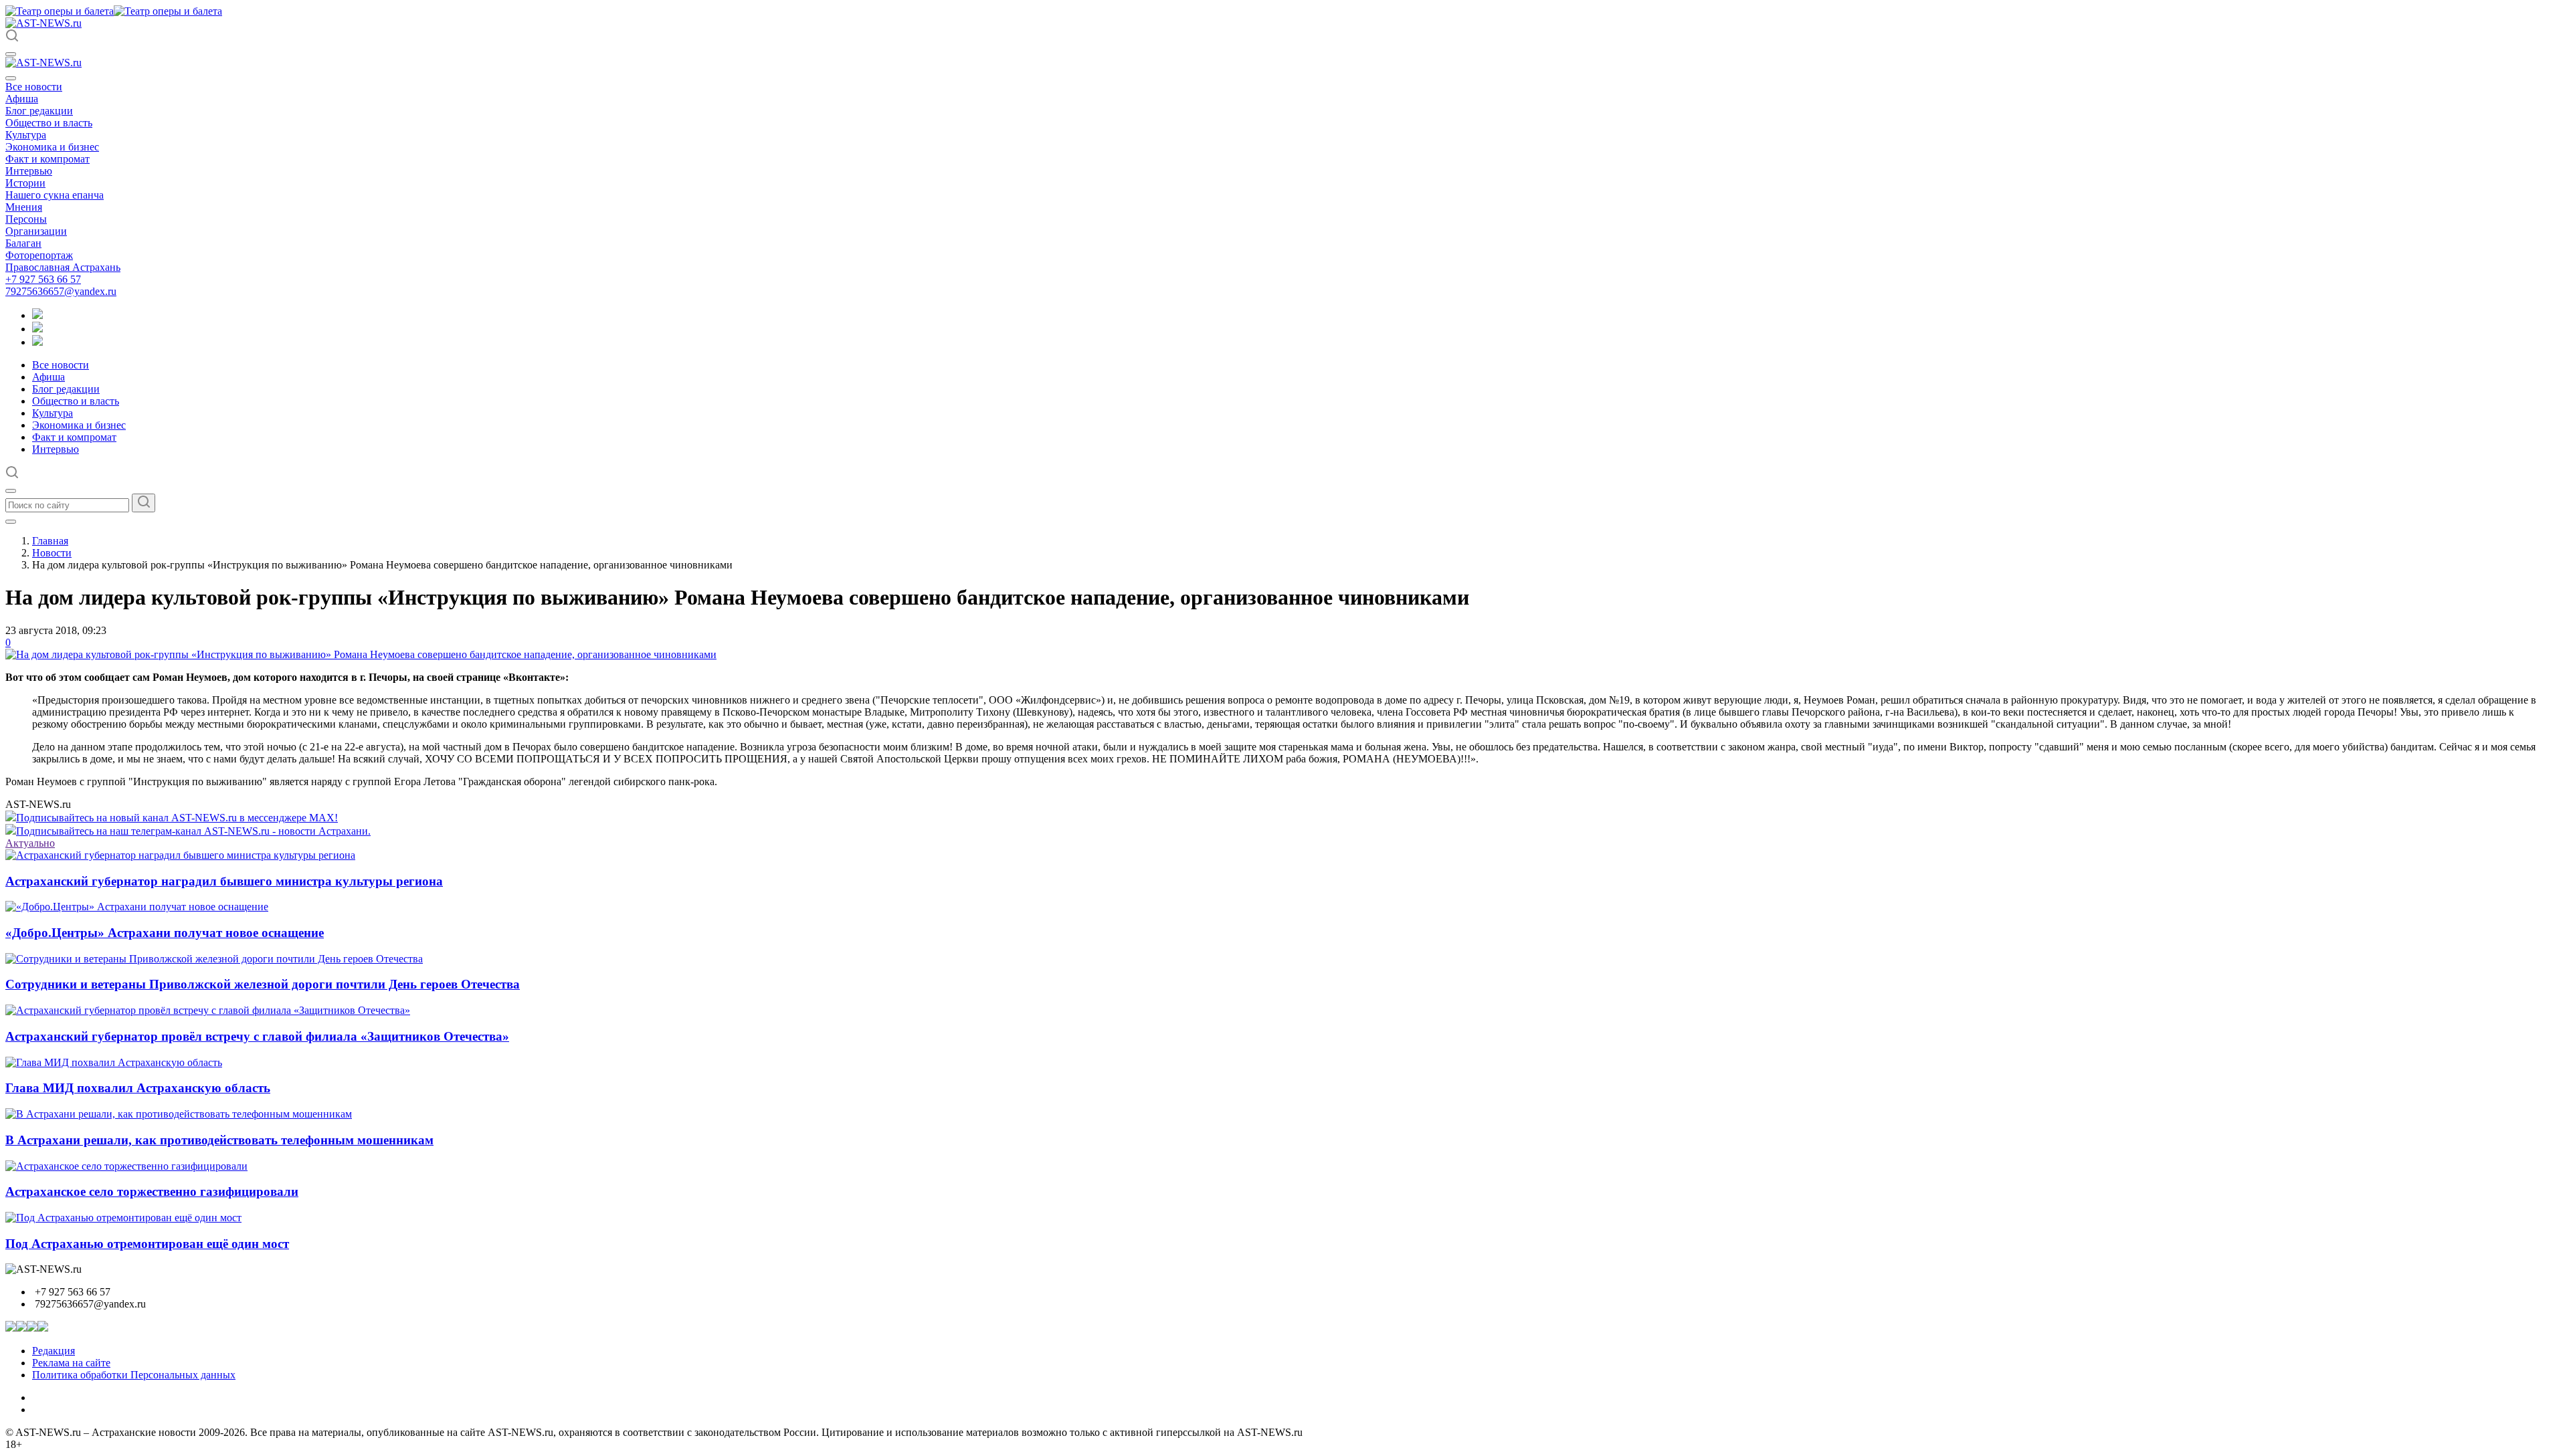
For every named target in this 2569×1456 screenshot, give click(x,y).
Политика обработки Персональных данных (134, 1375)
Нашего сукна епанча (55, 195)
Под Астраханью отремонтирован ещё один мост (147, 1244)
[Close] (11, 78)
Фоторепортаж (39, 255)
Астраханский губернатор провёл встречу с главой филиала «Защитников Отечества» (257, 1036)
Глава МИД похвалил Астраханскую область (138, 1088)
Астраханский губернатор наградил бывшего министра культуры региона (224, 881)
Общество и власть (49, 123)
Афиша (22, 99)
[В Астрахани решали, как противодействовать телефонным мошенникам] (179, 1114)
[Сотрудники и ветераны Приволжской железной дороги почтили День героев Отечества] (214, 959)
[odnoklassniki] (37, 329)
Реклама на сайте (71, 1363)
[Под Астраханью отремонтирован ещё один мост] (123, 1218)
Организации (36, 231)
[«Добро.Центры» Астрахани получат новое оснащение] (137, 907)
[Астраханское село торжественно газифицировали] (126, 1166)
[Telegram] (37, 315)
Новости (52, 553)
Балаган (23, 243)
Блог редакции (39, 111)
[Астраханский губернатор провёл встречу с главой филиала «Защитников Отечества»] (208, 1010)
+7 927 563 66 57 (43, 279)
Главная (50, 541)
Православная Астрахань (63, 267)
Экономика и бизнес (52, 147)
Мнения (24, 207)
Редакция (54, 1351)
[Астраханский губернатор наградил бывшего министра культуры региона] (180, 855)
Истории (25, 183)
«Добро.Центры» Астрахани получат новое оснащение (165, 933)
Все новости (34, 87)
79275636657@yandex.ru (61, 291)
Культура (26, 135)
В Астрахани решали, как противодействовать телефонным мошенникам (219, 1140)
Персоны (26, 219)
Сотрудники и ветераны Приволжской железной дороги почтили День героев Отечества (263, 984)
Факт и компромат (47, 159)
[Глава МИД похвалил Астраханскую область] (114, 1062)
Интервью (29, 171)
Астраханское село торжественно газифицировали (152, 1191)
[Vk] (37, 342)
